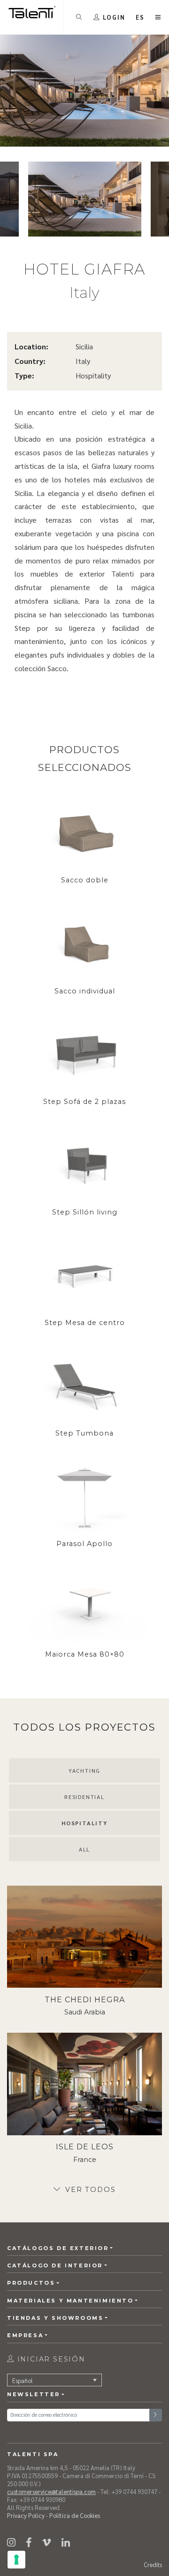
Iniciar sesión (50, 2359)
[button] (140, 17)
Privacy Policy (26, 2515)
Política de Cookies (75, 2515)
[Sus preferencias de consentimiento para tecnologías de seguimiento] (16, 2560)
